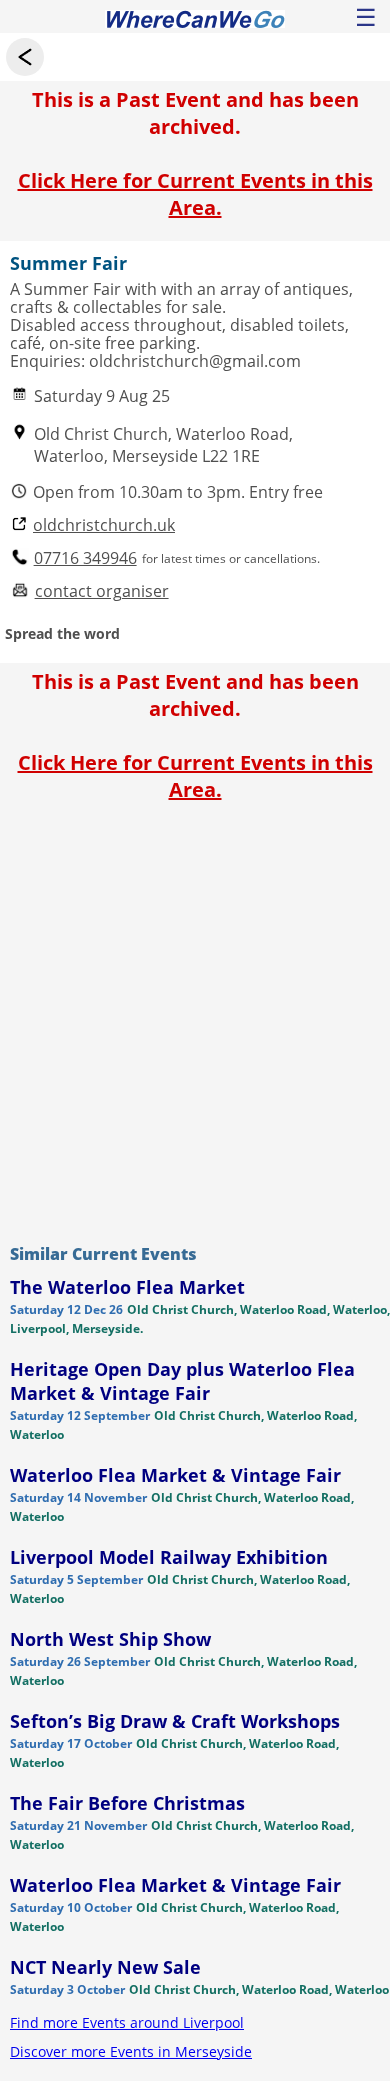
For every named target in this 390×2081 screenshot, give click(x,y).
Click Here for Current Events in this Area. (195, 194)
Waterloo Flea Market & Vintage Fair (175, 1475)
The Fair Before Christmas (127, 1803)
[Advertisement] (195, 1018)
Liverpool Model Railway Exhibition (169, 1557)
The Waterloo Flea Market (127, 1287)
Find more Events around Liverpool (127, 2022)
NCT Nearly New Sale (105, 1967)
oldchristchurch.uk (104, 525)
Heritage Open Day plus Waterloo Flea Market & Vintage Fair (182, 1381)
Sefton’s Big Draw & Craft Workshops (175, 1721)
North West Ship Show (110, 1639)
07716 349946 (85, 558)
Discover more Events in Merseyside (131, 2051)
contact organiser (102, 591)
